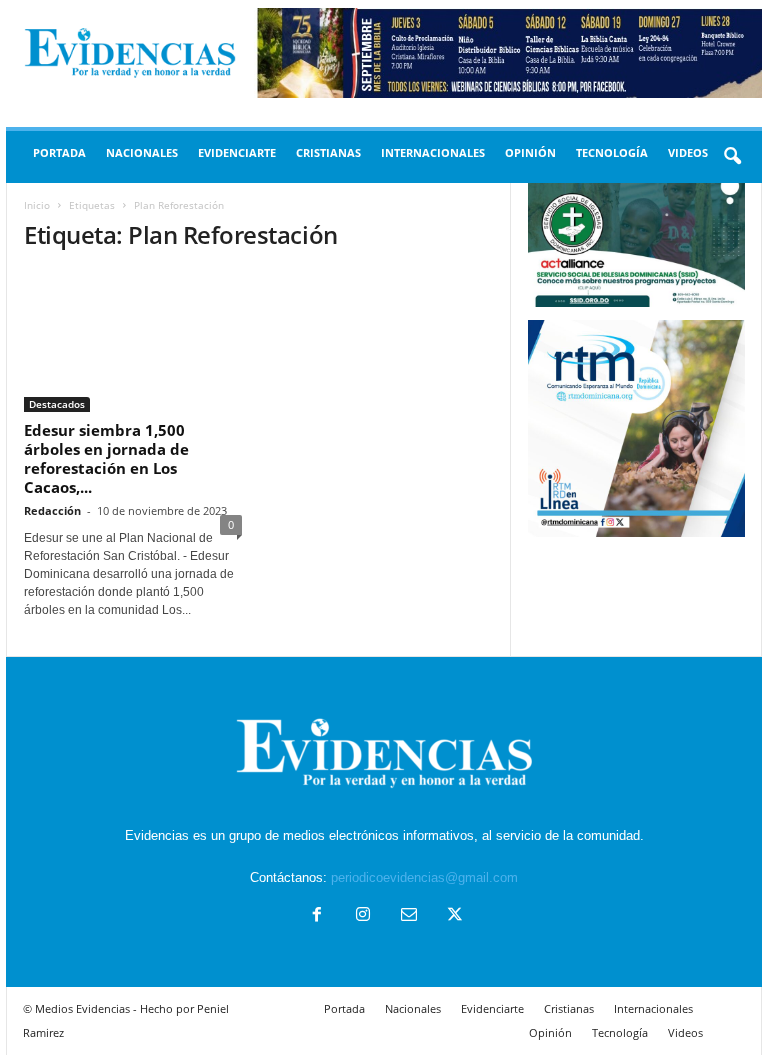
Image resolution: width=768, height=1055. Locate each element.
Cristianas (328, 152)
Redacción (52, 510)
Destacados (57, 404)
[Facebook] (317, 916)
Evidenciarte (237, 152)
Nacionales (142, 152)
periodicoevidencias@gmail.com (424, 877)
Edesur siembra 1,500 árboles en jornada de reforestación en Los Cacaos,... (106, 458)
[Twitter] (453, 916)
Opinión (530, 152)
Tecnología (612, 152)
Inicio (37, 205)
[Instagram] (363, 916)
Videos (688, 152)
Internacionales (433, 152)
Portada (59, 152)
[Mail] (409, 916)
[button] (732, 157)
